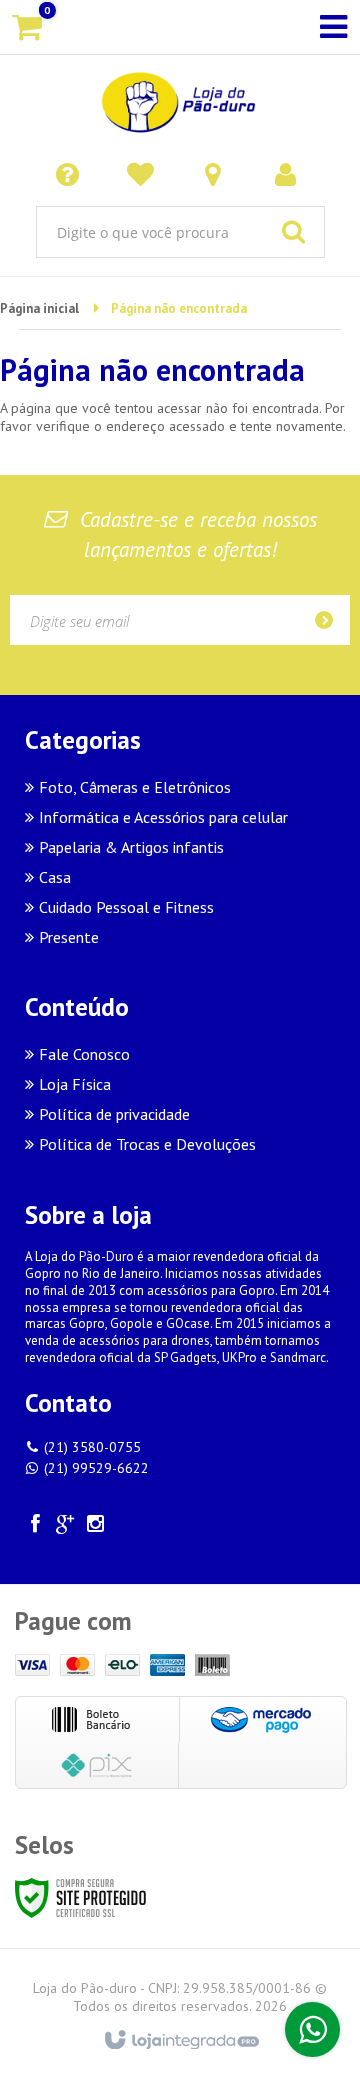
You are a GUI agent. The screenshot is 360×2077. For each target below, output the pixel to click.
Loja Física (75, 1084)
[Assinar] (330, 620)
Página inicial (39, 308)
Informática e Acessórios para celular (163, 817)
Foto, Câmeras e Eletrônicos (135, 787)
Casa (55, 877)
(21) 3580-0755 (92, 1447)
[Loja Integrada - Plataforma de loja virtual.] (180, 2041)
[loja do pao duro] (180, 100)
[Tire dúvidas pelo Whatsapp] (312, 2029)
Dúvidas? (71, 173)
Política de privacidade (114, 1114)
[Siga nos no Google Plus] (65, 1526)
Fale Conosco (84, 1054)
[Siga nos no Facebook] (35, 1526)
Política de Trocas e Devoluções (147, 1144)
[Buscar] (293, 232)
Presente (69, 937)
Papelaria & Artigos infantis (131, 847)
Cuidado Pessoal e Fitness (126, 907)
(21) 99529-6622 (96, 1468)
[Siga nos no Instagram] (95, 1526)
